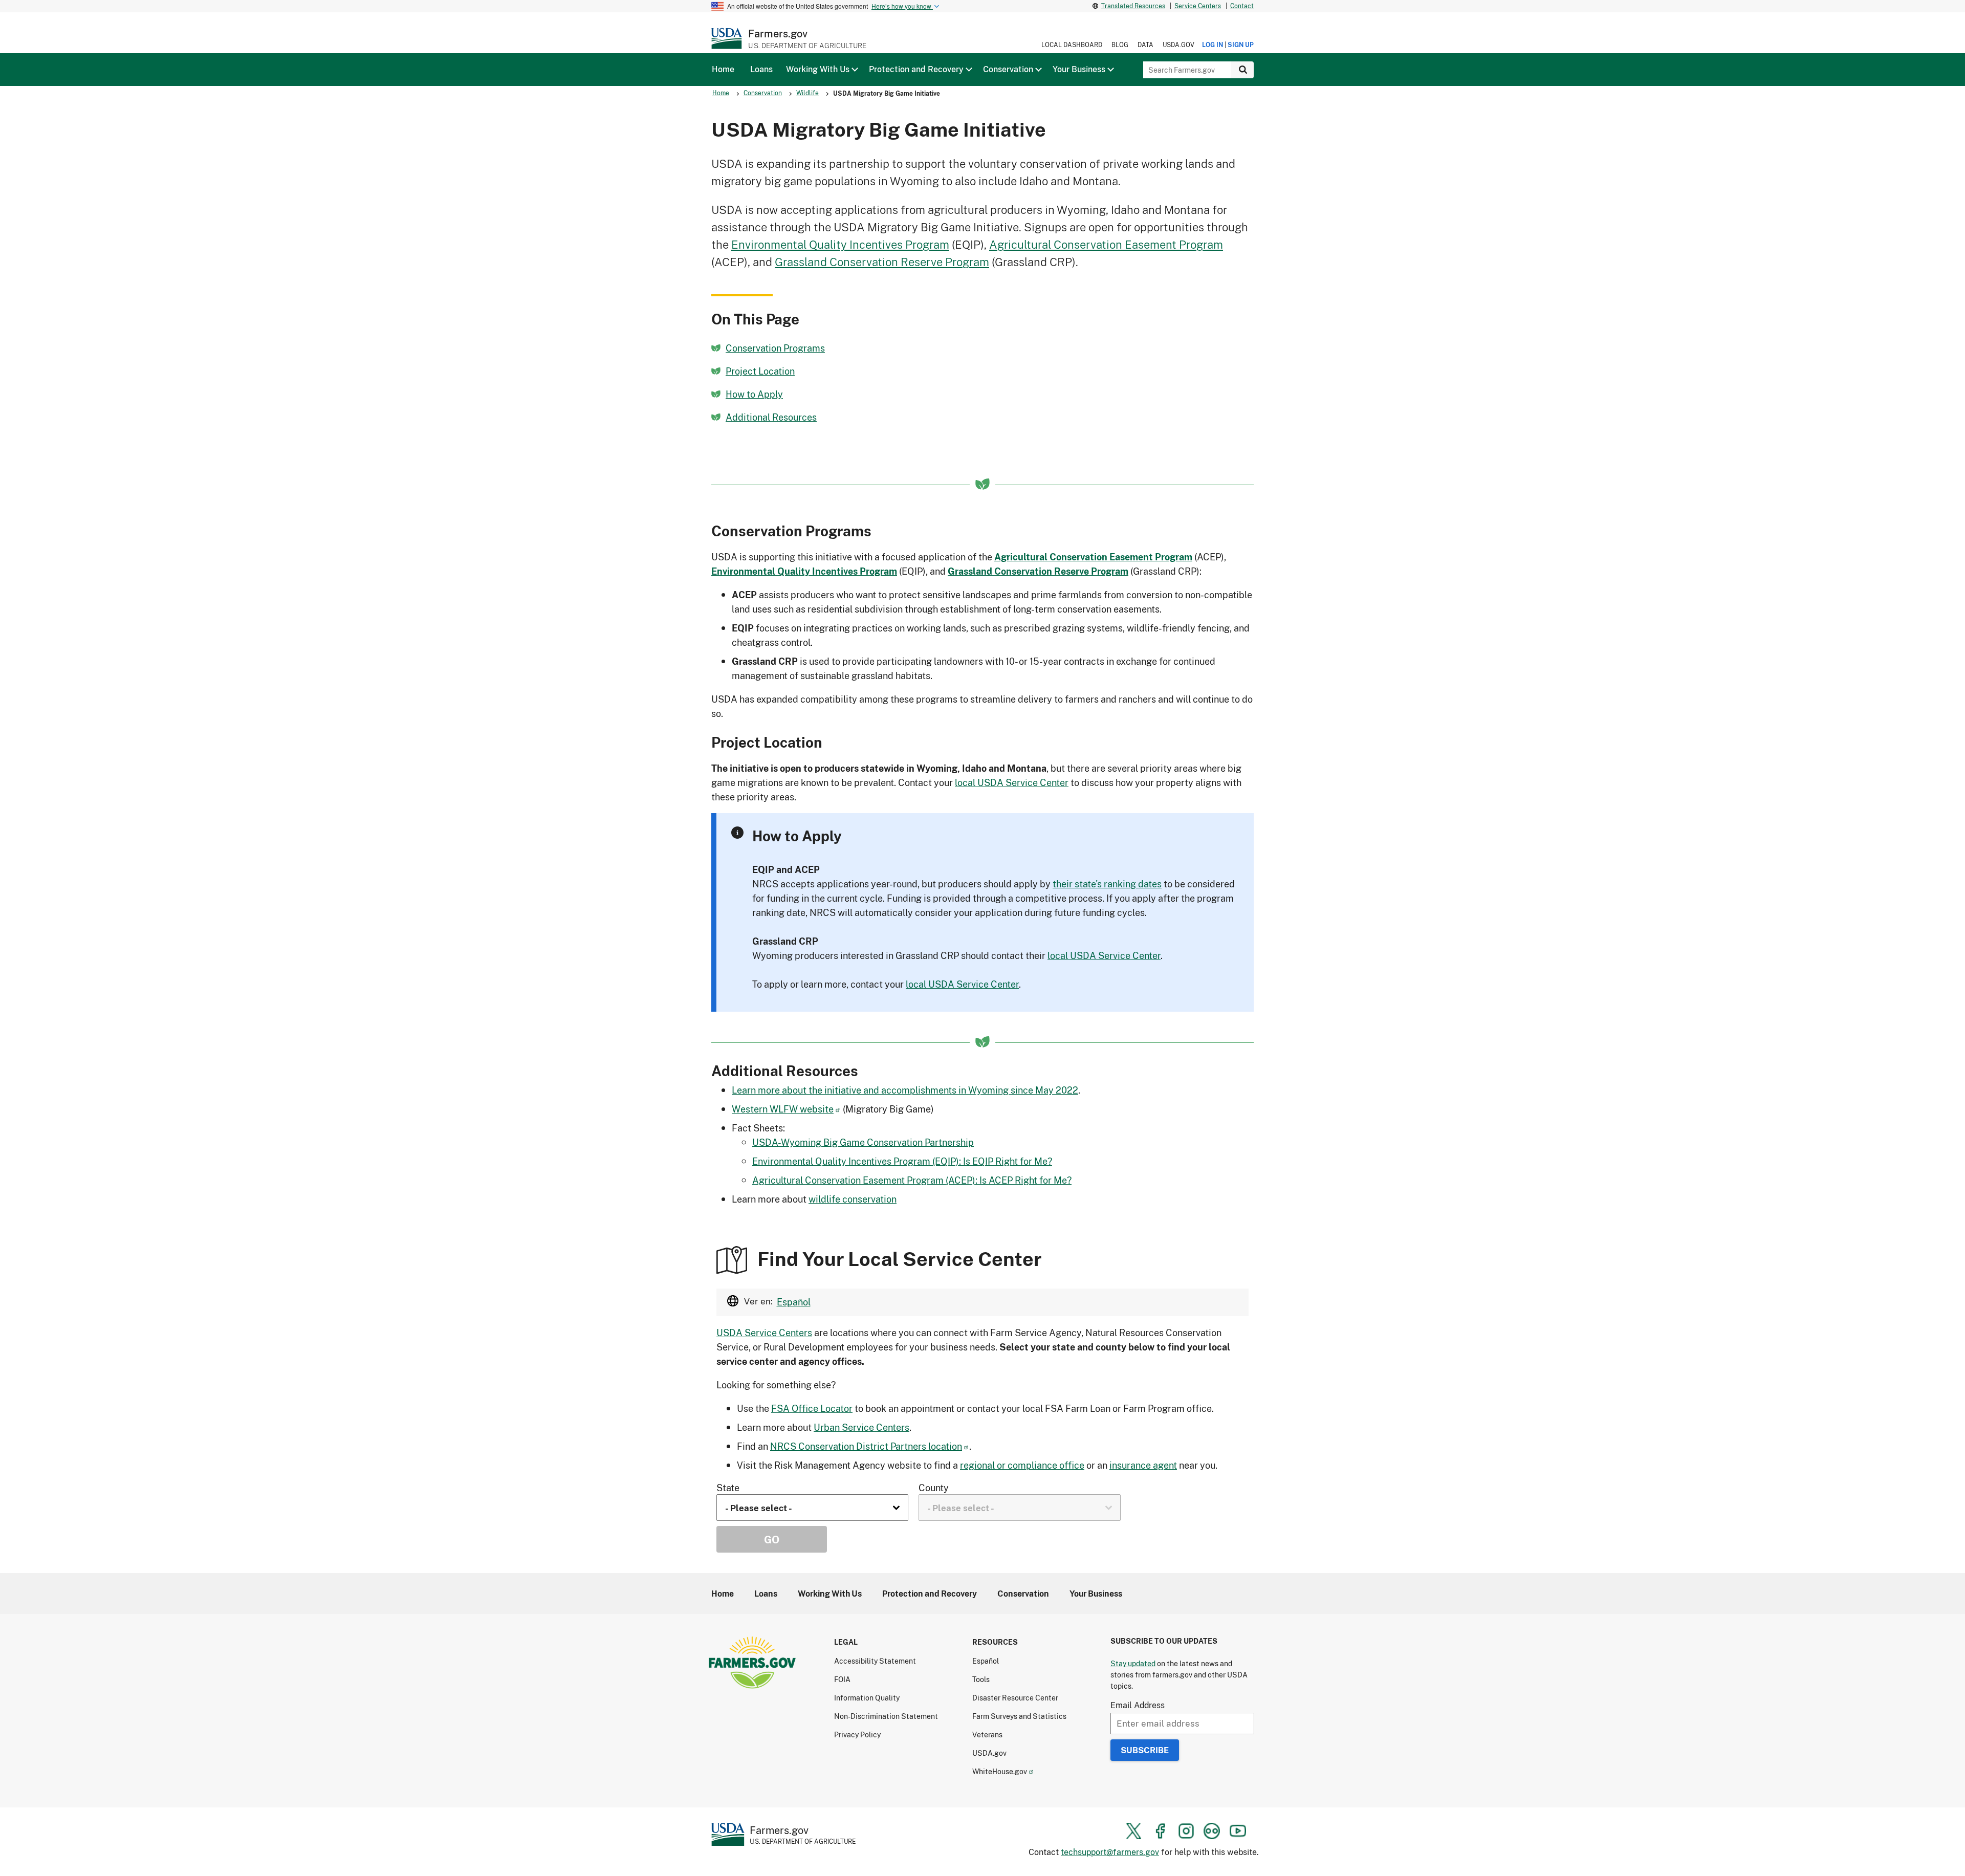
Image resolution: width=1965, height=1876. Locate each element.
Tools (981, 1679)
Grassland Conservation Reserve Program (882, 262)
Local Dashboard (1072, 45)
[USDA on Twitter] (1134, 1831)
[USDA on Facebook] (1160, 1831)
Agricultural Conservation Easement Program (1106, 244)
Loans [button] (761, 69)
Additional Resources (771, 417)
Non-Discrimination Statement (886, 1716)
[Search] (1242, 70)
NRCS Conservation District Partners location (866, 1446)
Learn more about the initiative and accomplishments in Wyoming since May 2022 (905, 1090)
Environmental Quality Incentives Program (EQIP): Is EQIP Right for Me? (902, 1161)
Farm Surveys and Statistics (1019, 1716)
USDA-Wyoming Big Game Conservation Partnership (863, 1142)
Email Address (1138, 1705)
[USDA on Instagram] (1186, 1831)
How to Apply (754, 394)
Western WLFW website (783, 1109)
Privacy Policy (857, 1735)
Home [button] (723, 69)
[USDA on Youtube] (1238, 1831)
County (934, 1488)
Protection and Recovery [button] (916, 69)
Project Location (760, 371)
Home (721, 93)
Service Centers (1198, 6)
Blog (1120, 45)
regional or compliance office (1022, 1465)
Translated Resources (1133, 6)
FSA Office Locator (812, 1408)
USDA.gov (1178, 45)
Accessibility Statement (875, 1661)
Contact (1242, 6)
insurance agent (1143, 1465)
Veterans (987, 1735)
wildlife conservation (853, 1199)
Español (794, 1302)
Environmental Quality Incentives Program (840, 244)
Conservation (763, 93)
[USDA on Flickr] (1212, 1831)
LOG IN (1213, 45)
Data (1145, 45)
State (728, 1488)
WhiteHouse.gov (1000, 1771)
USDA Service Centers (764, 1333)
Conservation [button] (1008, 69)
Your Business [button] (1079, 69)
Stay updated (1133, 1663)
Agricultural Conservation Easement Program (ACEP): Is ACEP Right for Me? (912, 1180)
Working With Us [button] (818, 69)
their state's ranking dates (1107, 884)
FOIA (842, 1679)
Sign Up (1241, 45)
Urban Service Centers (861, 1427)
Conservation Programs (775, 348)
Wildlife (807, 93)
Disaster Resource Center (1015, 1698)
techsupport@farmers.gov (1110, 1852)
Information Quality (867, 1698)
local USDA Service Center (1012, 782)
